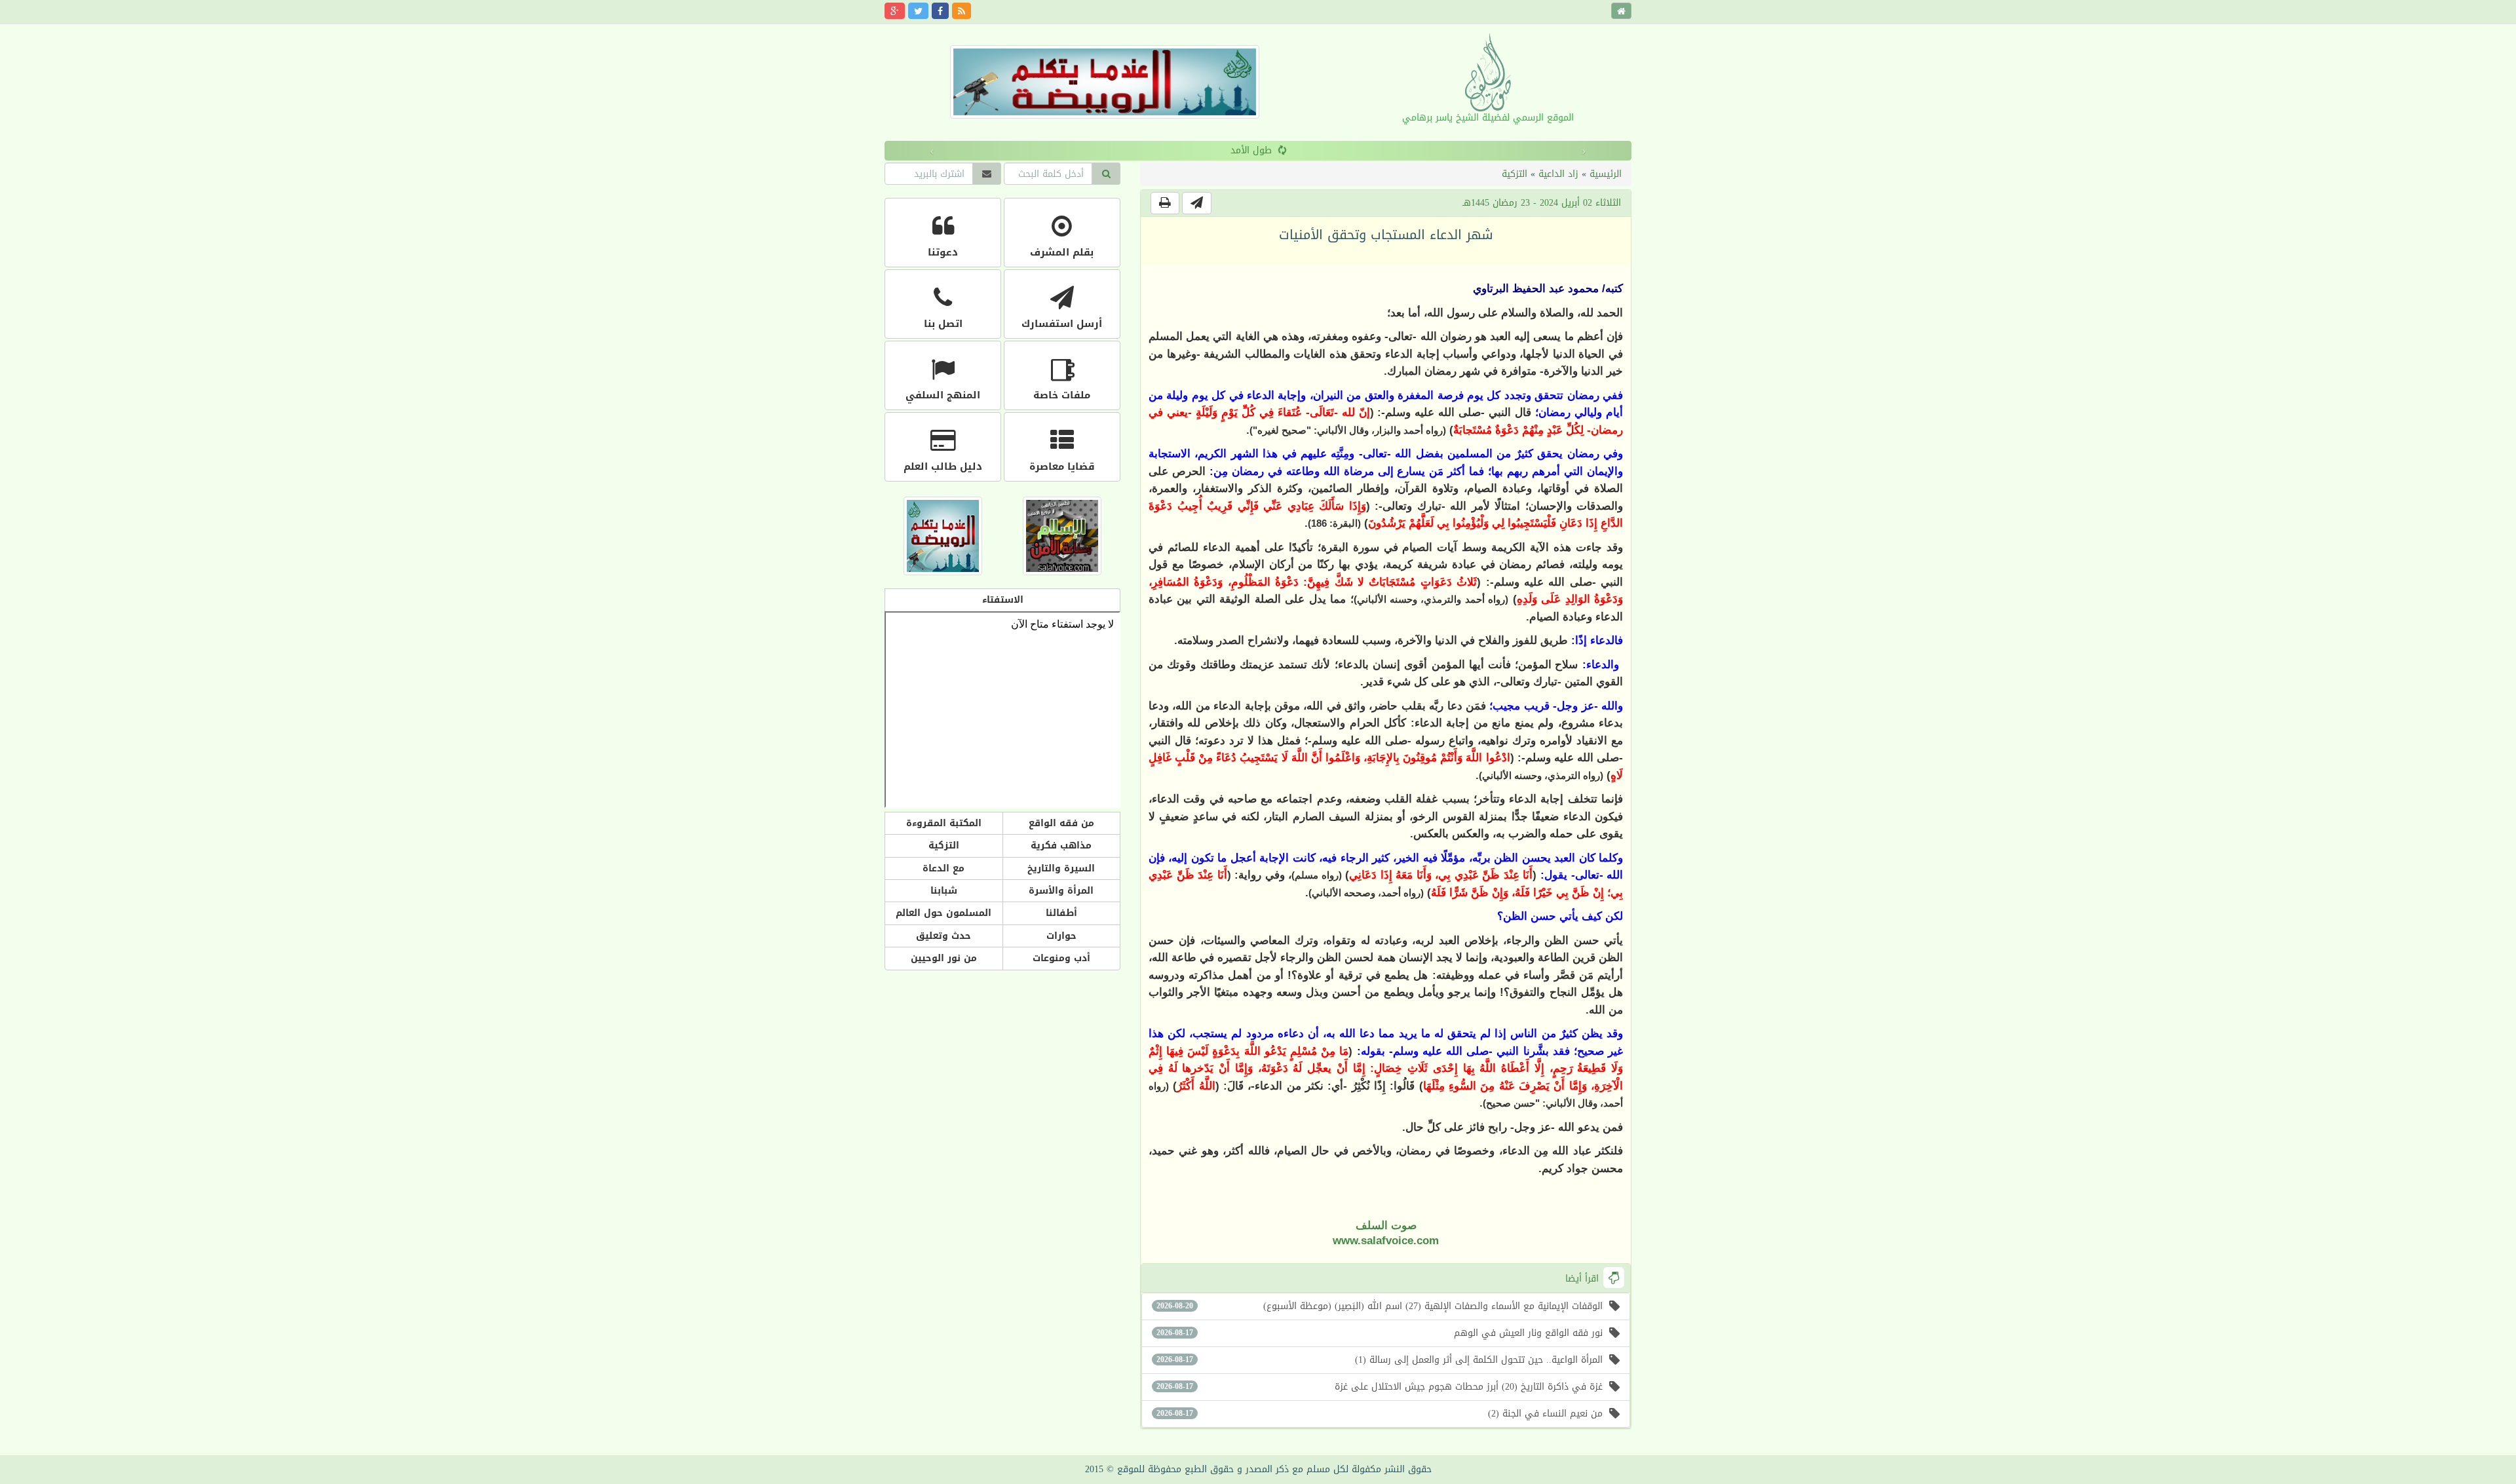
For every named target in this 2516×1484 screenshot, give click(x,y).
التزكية (1515, 174)
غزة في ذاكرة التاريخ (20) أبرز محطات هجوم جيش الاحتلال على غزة (1380, 1387)
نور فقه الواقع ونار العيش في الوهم (1380, 1333)
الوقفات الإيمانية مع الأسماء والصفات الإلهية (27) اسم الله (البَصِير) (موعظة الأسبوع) (1380, 1306)
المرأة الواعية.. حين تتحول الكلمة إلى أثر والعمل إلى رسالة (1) (1380, 1360)
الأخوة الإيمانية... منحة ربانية (1251, 150)
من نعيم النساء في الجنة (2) (1380, 1414)
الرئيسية (1606, 174)
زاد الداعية (1558, 174)
